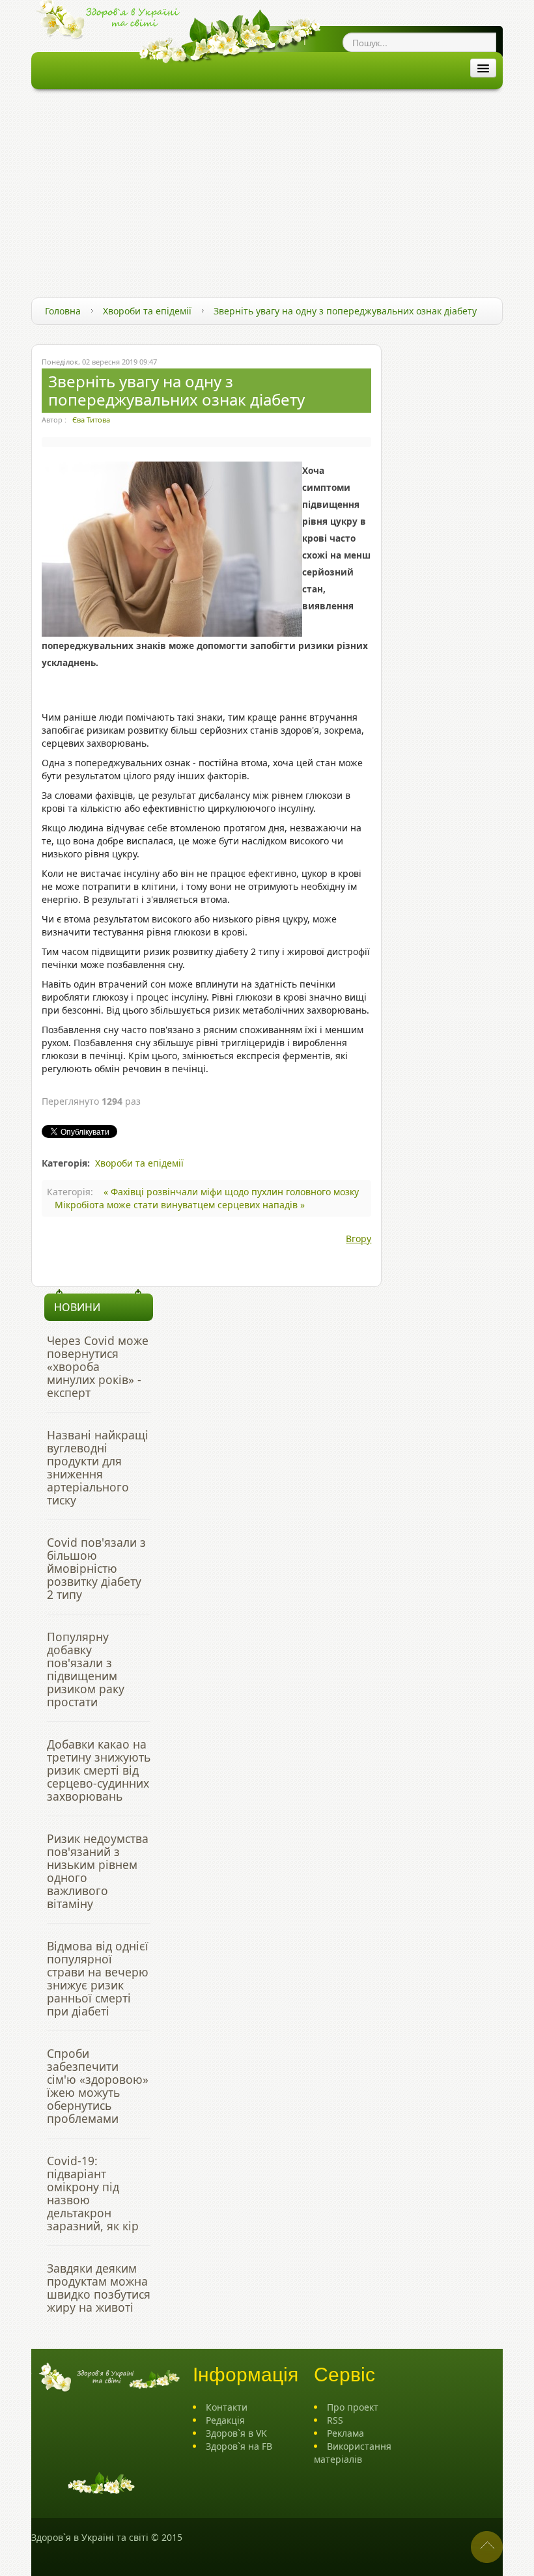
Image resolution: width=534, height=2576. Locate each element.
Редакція (225, 2420)
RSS (335, 2420)
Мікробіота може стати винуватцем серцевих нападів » (180, 1205)
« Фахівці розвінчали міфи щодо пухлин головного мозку (231, 1192)
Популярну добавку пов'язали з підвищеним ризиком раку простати (86, 1669)
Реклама (345, 2433)
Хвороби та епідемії (147, 311)
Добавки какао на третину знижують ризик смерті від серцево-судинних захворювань (99, 1770)
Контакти (227, 2407)
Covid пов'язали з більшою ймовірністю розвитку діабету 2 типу (96, 1568)
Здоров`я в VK (236, 2433)
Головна (63, 311)
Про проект (353, 2407)
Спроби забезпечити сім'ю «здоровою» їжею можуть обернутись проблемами (98, 2086)
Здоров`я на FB (239, 2446)
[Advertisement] (267, 187)
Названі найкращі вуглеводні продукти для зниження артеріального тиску (98, 1467)
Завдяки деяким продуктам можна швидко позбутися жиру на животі (99, 2288)
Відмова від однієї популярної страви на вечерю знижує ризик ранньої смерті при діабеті (98, 1978)
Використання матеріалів (353, 2453)
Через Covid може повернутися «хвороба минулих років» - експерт (98, 1366)
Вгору (358, 1239)
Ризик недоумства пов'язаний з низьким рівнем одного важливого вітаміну (98, 1871)
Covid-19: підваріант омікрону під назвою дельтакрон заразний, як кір (93, 2193)
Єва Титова (91, 420)
